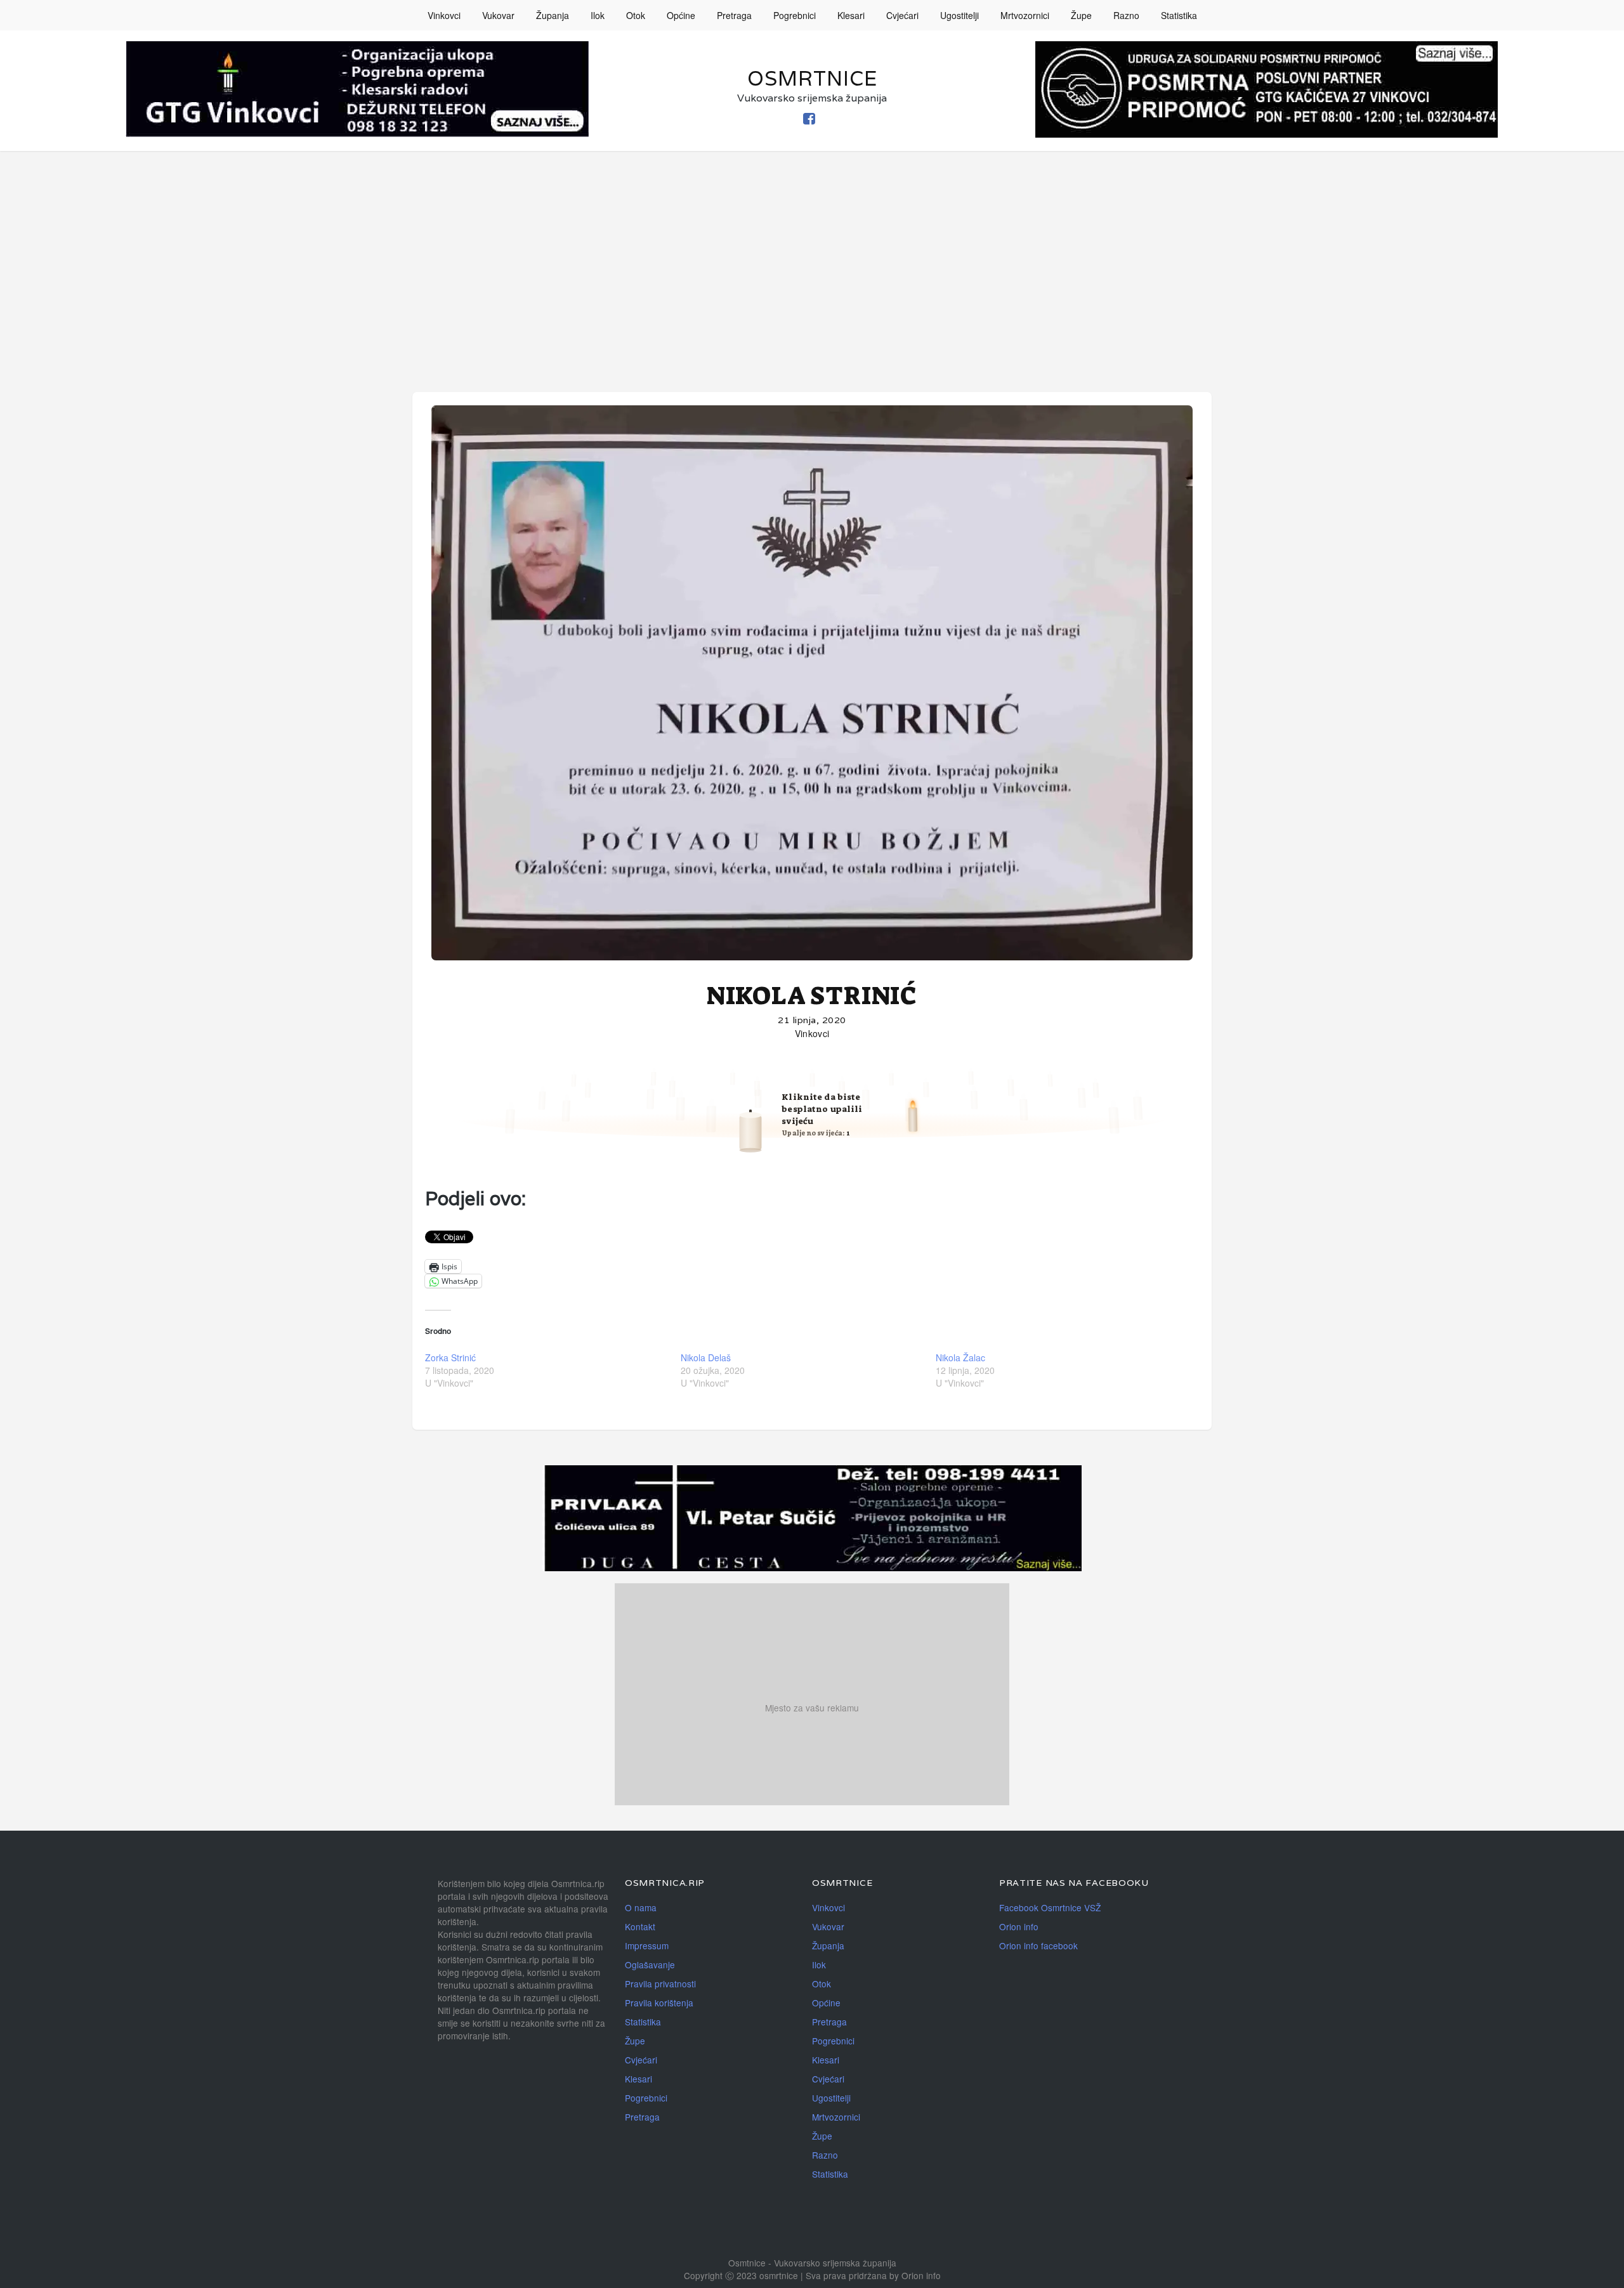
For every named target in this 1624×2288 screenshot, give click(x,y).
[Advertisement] (812, 246)
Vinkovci (444, 15)
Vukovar (498, 15)
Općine (681, 15)
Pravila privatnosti (660, 1984)
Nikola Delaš (706, 1357)
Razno (1126, 15)
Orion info (1019, 1926)
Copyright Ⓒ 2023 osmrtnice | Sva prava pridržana (787, 2275)
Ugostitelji (959, 15)
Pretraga (734, 15)
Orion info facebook (1038, 1945)
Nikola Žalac (960, 1357)
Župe (1081, 15)
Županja (553, 15)
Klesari (851, 15)
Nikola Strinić (812, 996)
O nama (641, 1907)
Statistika (1179, 15)
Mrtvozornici (1025, 15)
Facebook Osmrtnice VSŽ (1050, 1907)
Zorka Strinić (450, 1357)
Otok (636, 15)
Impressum (647, 1945)
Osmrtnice (812, 78)
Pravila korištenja (659, 2003)
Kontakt (640, 1926)
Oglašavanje (650, 1964)
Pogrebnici (795, 15)
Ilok (598, 15)
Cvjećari (902, 15)
